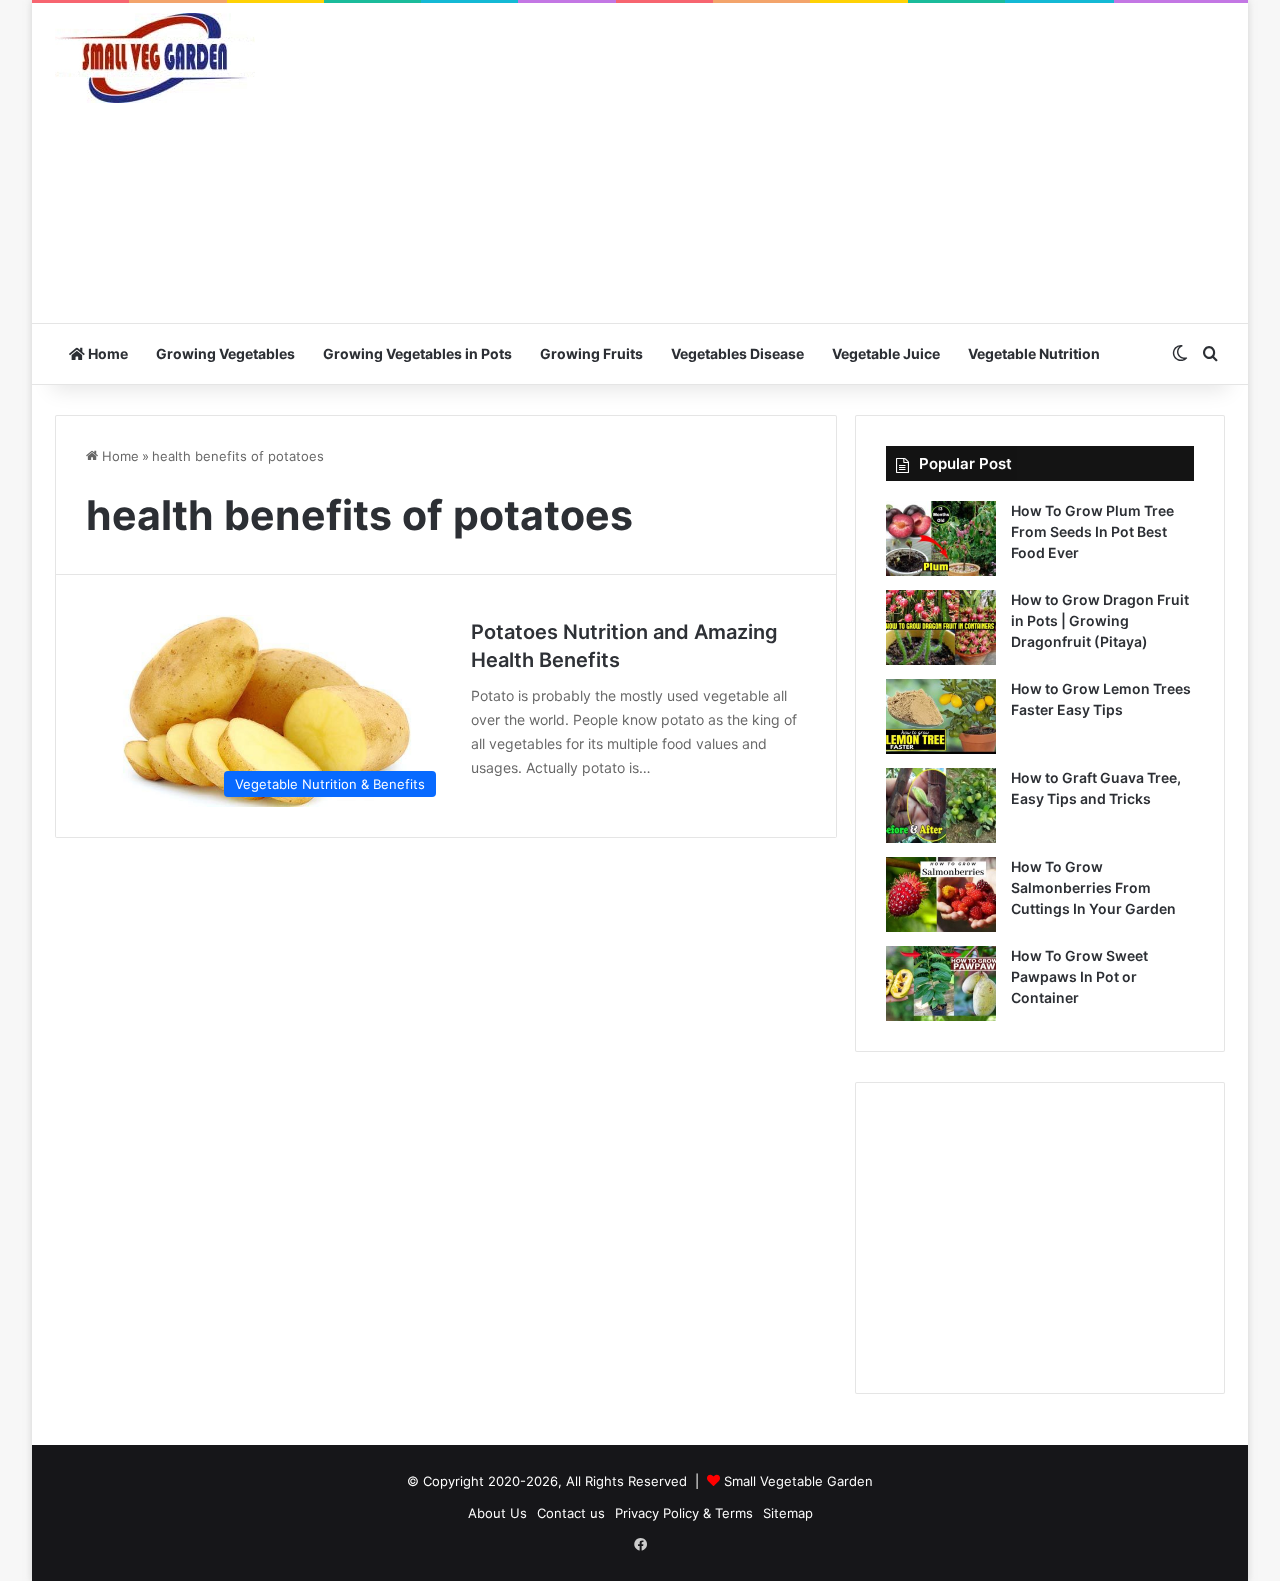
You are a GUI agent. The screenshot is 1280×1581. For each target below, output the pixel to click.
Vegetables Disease (737, 353)
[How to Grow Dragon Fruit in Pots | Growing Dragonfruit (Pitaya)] (941, 627)
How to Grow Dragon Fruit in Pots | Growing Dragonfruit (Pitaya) (1100, 620)
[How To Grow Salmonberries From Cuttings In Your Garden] (941, 894)
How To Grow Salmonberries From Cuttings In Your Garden (1093, 887)
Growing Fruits (591, 353)
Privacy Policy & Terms (684, 1513)
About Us (497, 1513)
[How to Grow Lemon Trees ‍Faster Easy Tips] (941, 716)
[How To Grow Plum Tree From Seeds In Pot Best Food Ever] (941, 538)
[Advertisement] (840, 163)
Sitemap (788, 1513)
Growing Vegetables (225, 353)
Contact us (571, 1513)
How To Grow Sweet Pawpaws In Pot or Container (1079, 976)
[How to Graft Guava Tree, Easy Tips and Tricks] (941, 805)
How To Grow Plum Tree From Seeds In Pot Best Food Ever (1092, 531)
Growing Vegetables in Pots (417, 353)
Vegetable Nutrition (1034, 353)
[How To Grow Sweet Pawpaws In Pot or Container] (941, 983)
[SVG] (155, 58)
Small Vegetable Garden (798, 1481)
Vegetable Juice (886, 353)
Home (106, 353)
